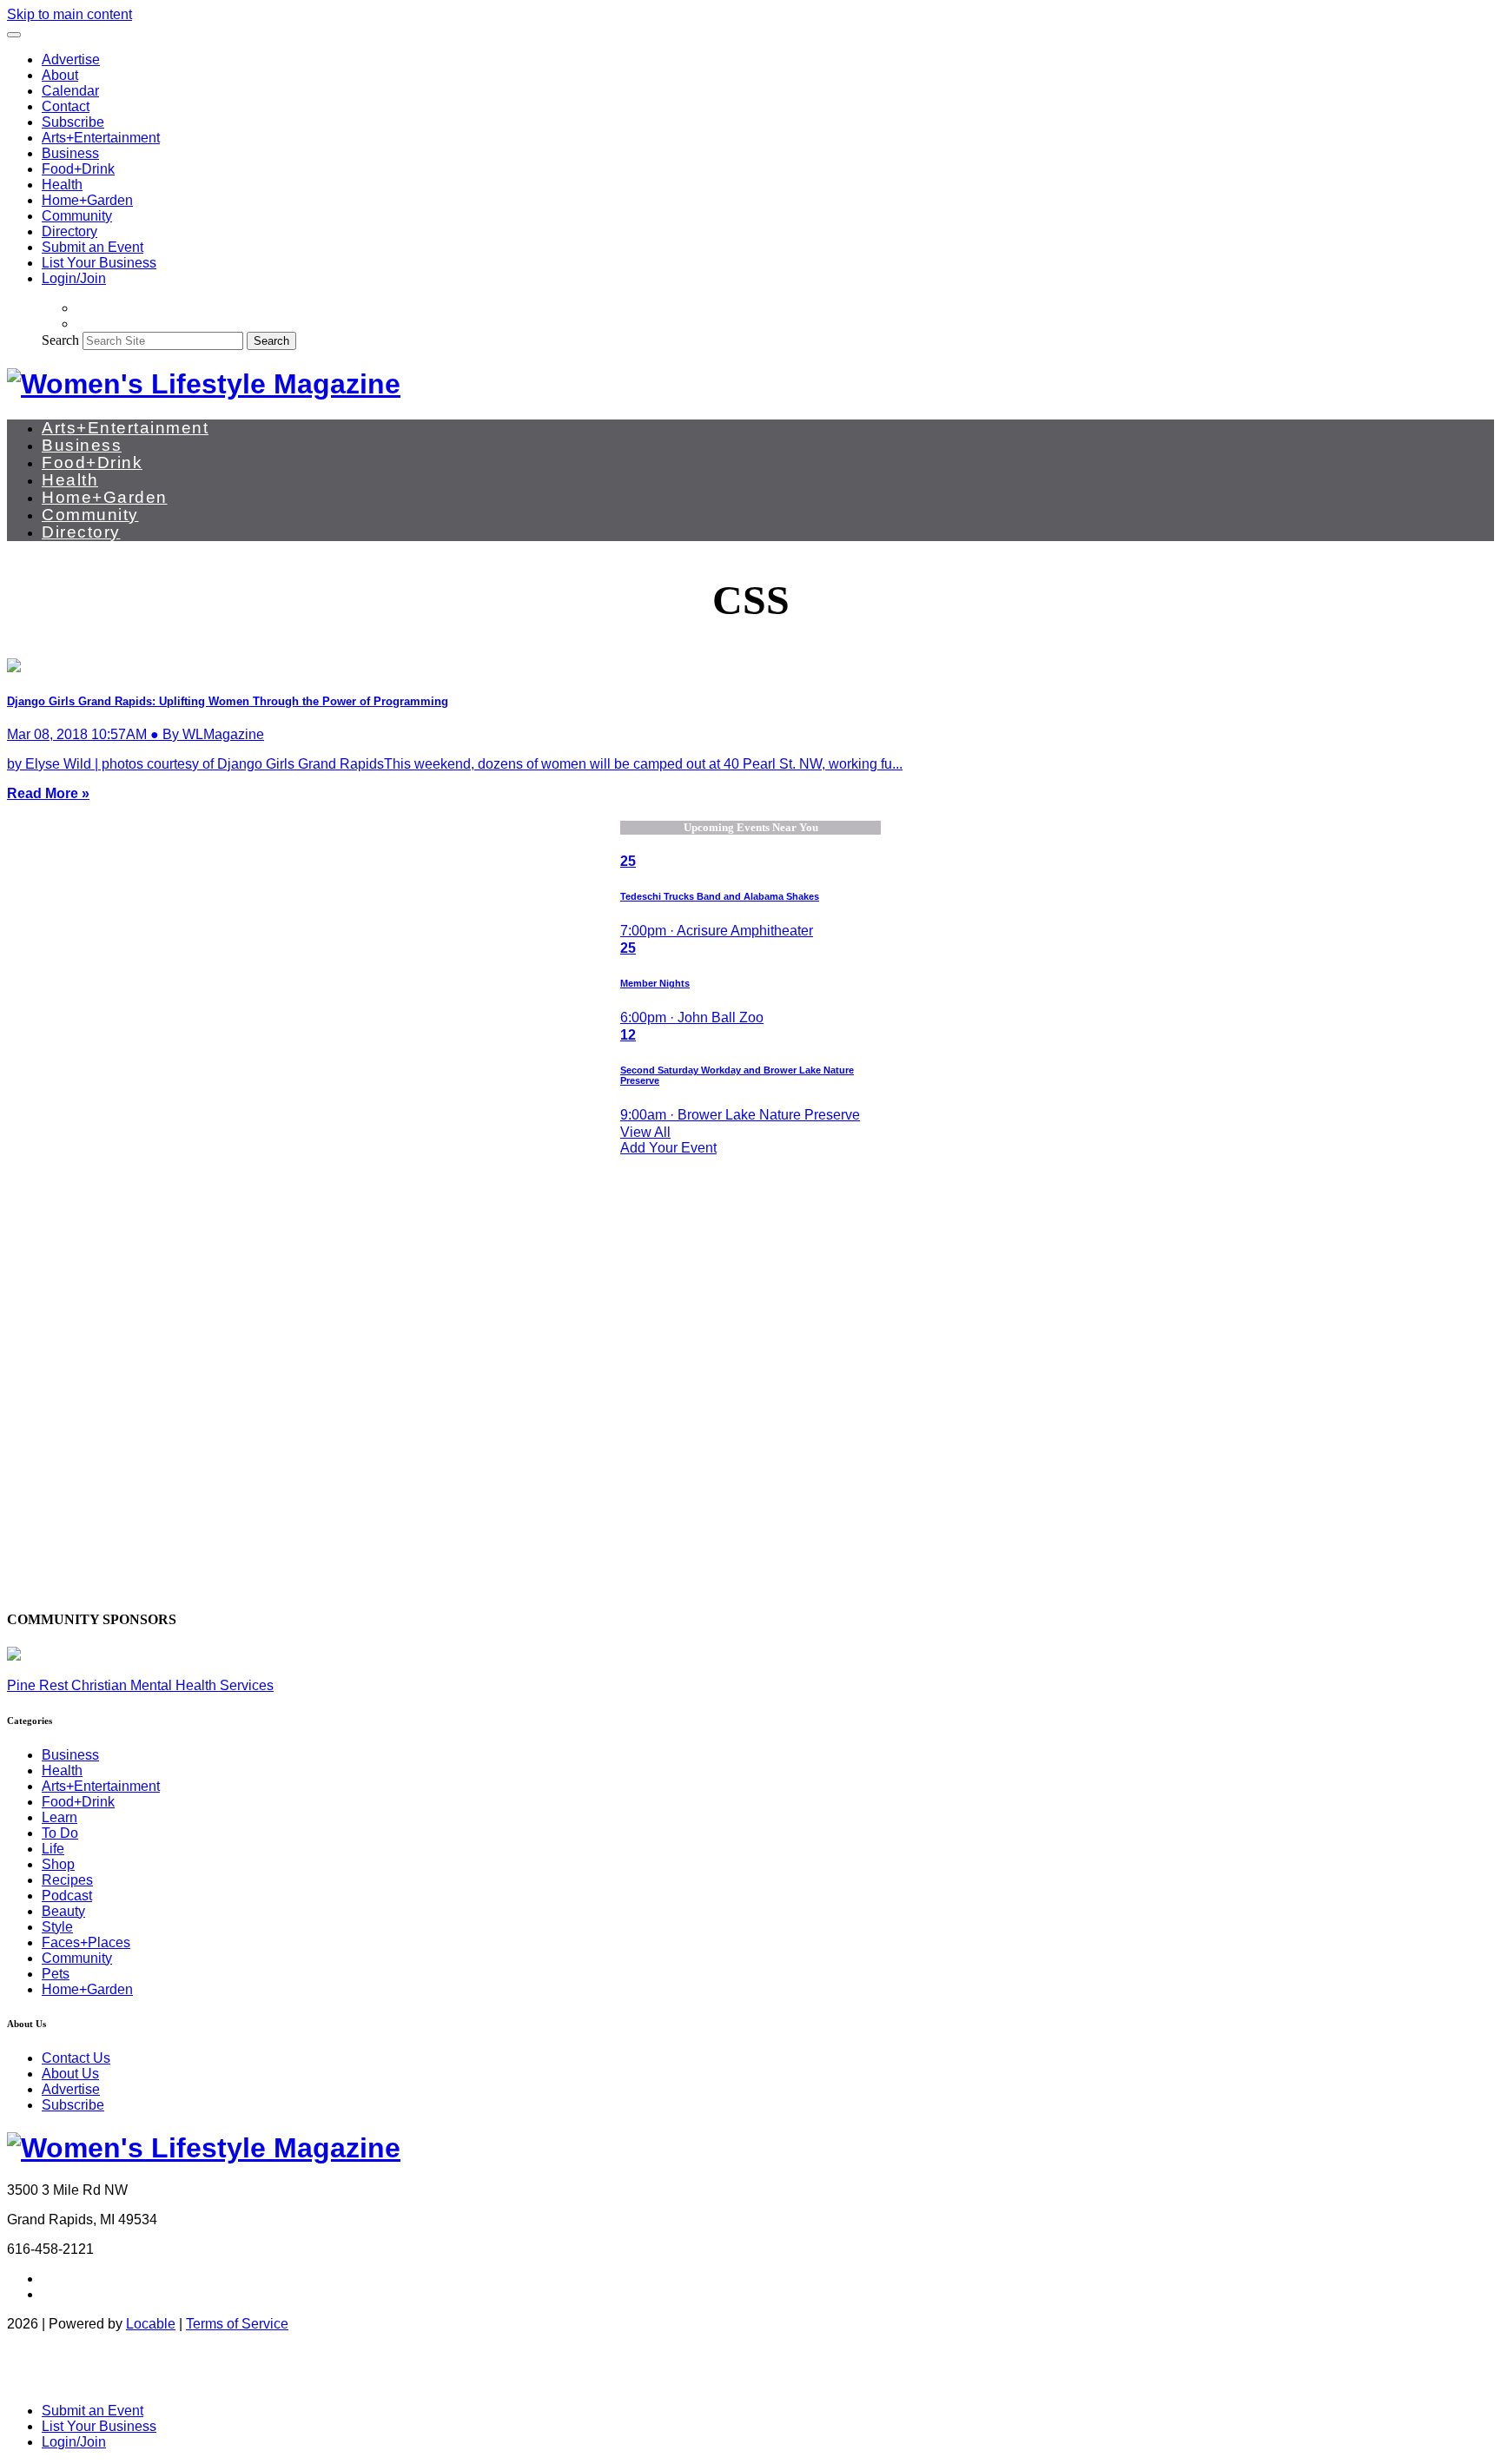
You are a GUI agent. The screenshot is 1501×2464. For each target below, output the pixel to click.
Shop (58, 1864)
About (60, 75)
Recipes (67, 1880)
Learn (60, 1817)
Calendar (70, 91)
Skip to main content (69, 14)
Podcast (67, 1896)
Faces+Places (86, 1942)
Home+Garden (87, 200)
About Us (70, 2074)
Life (53, 1849)
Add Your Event (668, 1148)
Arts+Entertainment (101, 138)
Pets (56, 1974)
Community (77, 216)
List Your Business (99, 263)
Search (60, 340)
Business (70, 153)
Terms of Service (237, 2324)
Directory (69, 231)
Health (62, 185)
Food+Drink (78, 169)
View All (645, 1132)
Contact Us (76, 2058)
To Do (60, 1833)
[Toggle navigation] (14, 35)
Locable (151, 2324)
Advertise (71, 59)
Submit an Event (93, 247)
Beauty (63, 1911)
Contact (66, 106)
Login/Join (74, 278)
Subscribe (73, 122)
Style (57, 1927)
